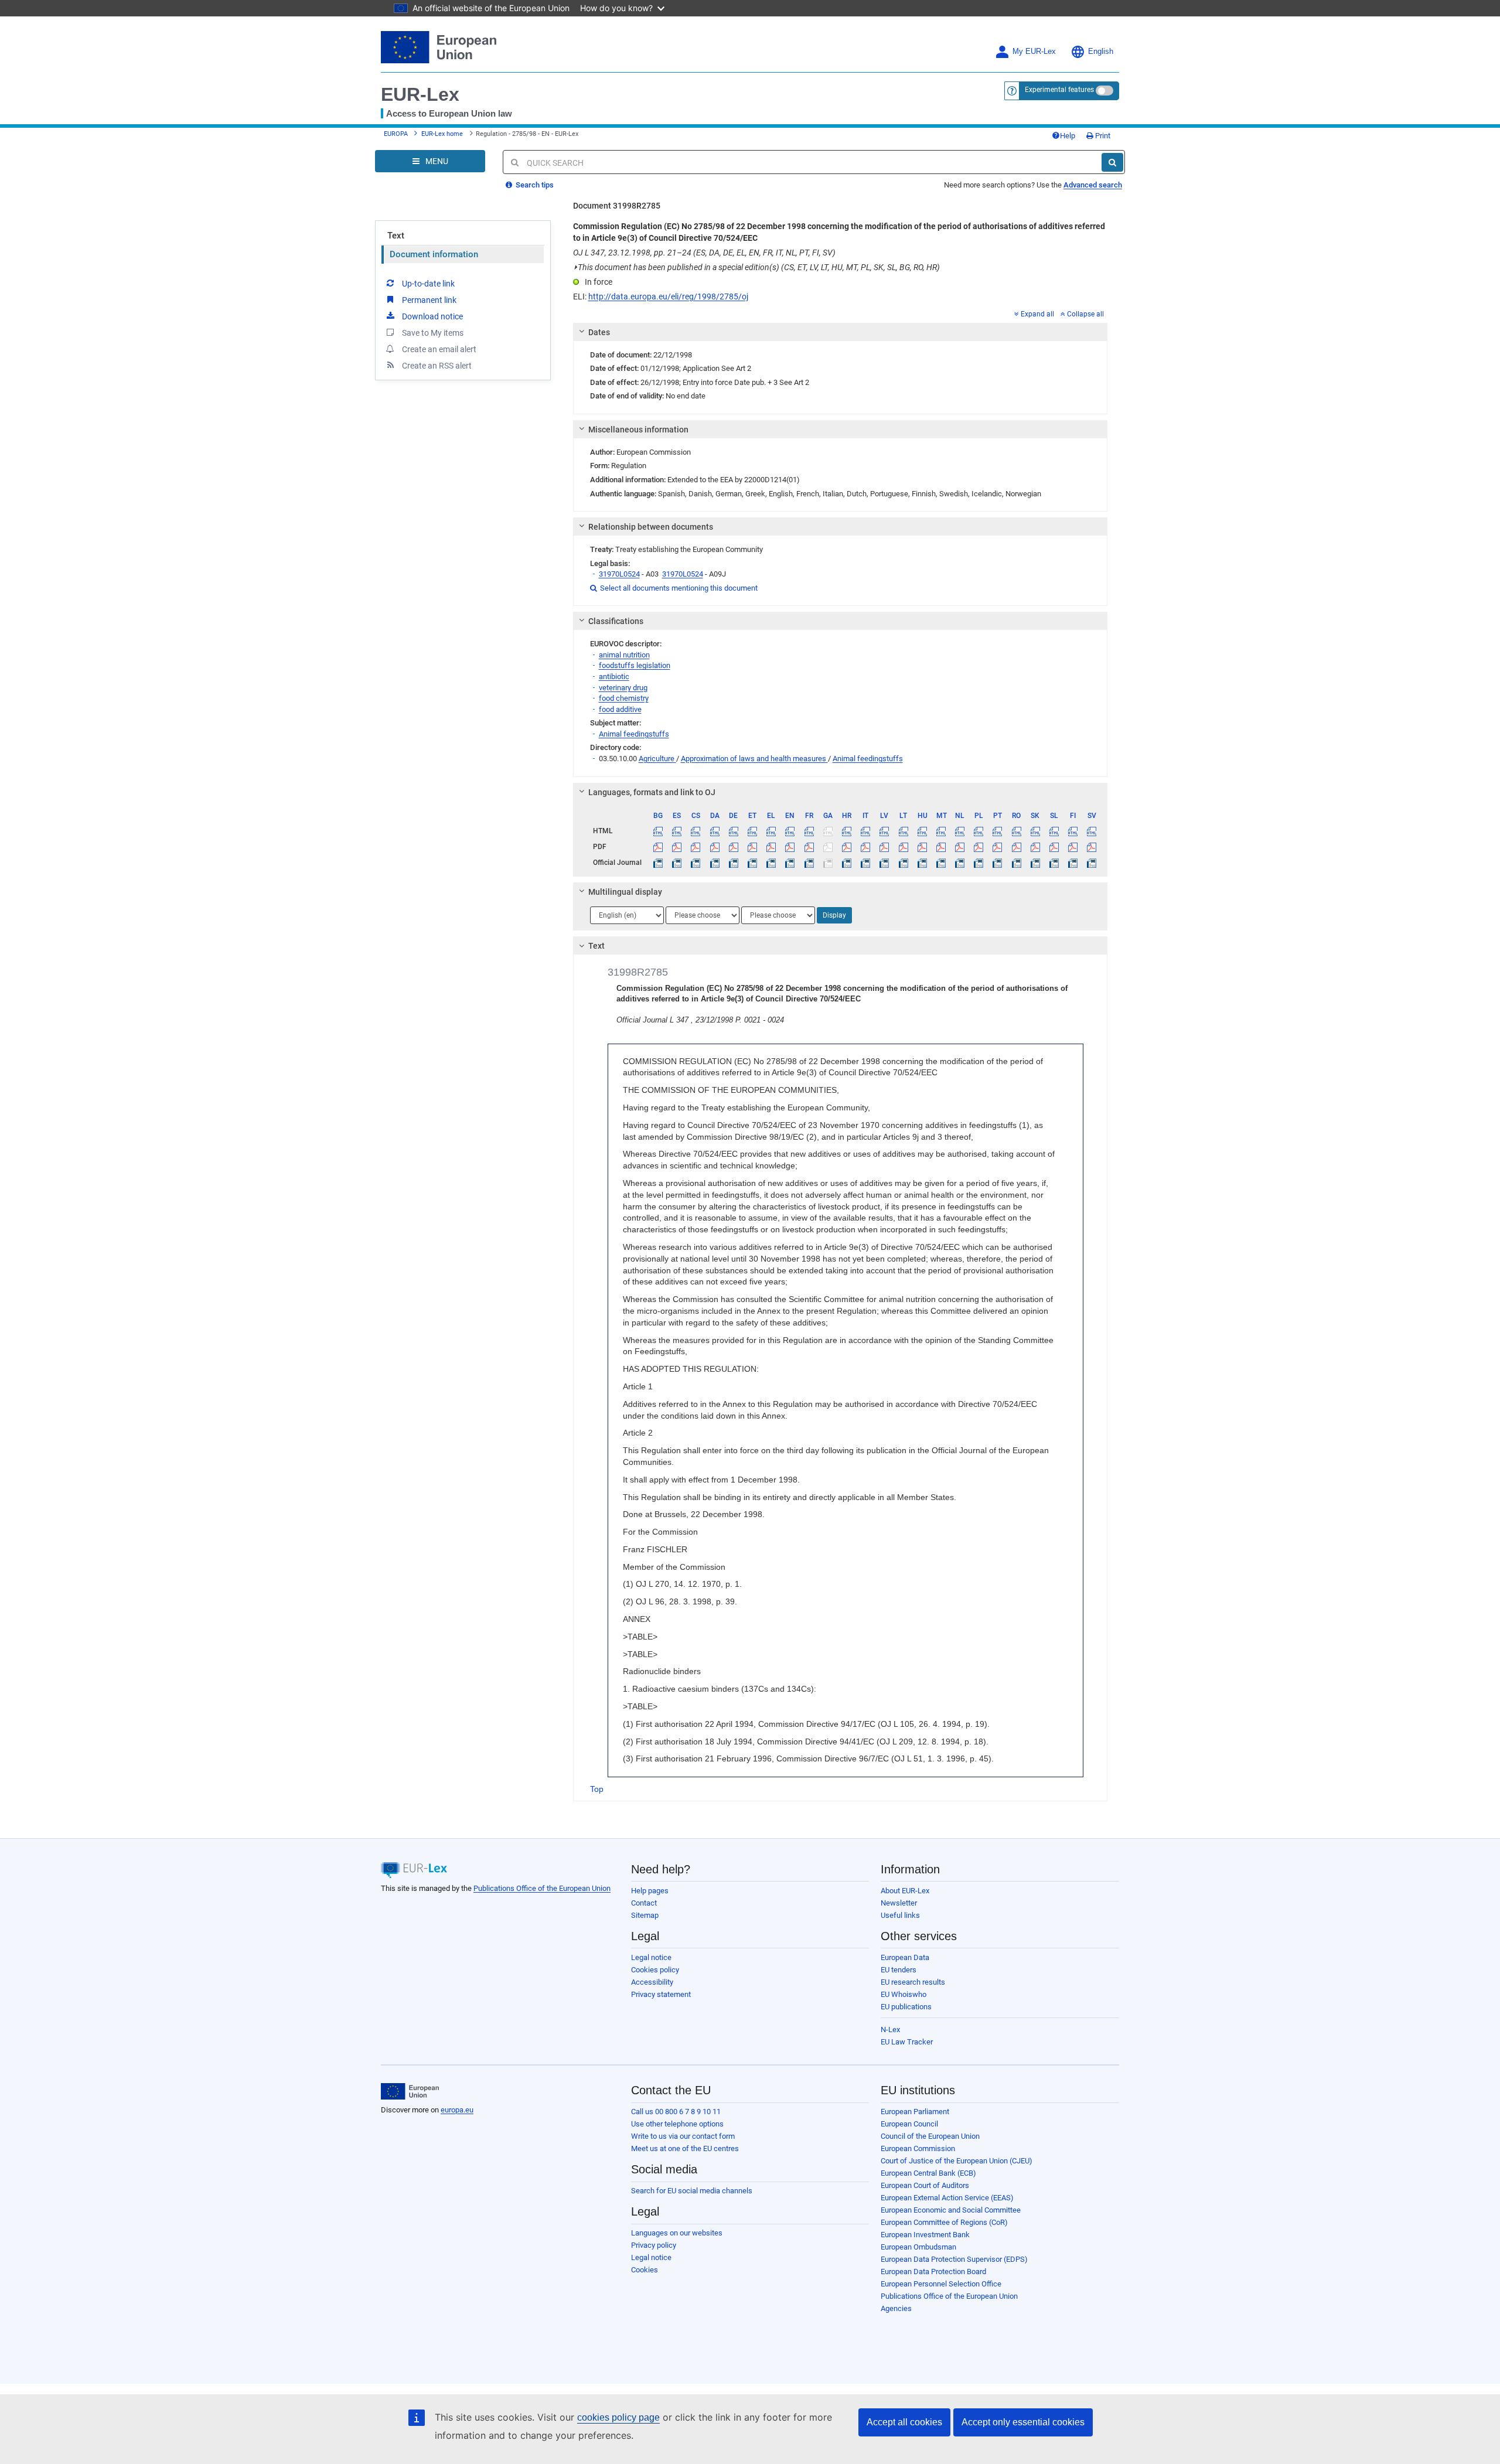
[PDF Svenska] (1092, 847)
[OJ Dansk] (715, 863)
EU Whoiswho (904, 1994)
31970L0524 (619, 574)
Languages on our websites (677, 2233)
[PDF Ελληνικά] (771, 847)
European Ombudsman (918, 2247)
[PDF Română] (1016, 847)
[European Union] (410, 2091)
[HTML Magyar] (922, 831)
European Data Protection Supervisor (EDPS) (954, 2259)
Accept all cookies (904, 2422)
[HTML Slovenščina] (1054, 831)
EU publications (906, 2007)
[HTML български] (658, 831)
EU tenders (899, 1970)
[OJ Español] (677, 863)
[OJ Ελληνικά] (771, 863)
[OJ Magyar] (922, 863)
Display (834, 915)
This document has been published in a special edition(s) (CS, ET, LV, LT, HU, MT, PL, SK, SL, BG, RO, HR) (756, 267)
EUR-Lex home (442, 134)
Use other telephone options (677, 2124)
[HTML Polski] (979, 831)
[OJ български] (658, 863)
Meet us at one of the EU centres (685, 2148)
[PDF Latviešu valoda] (884, 847)
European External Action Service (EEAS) (947, 2198)
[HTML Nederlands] (960, 831)
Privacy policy (654, 2245)
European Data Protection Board (933, 2272)
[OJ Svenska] (1092, 863)
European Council (909, 2124)
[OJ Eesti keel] (752, 863)
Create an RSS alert (437, 366)
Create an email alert (439, 349)
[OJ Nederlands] (960, 863)
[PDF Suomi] (1073, 847)
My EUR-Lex (1034, 52)
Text (396, 236)
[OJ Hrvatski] (846, 863)
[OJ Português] (998, 863)
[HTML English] (790, 831)
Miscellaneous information (638, 430)
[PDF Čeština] (696, 847)
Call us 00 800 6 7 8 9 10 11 (676, 2112)
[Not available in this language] (828, 831)
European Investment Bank (925, 2235)
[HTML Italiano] (866, 831)
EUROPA (396, 134)
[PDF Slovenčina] (1035, 847)
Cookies (645, 2270)
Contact (644, 1903)
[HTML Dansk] (715, 831)
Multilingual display (625, 892)
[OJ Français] (809, 863)
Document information (434, 254)
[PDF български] (658, 847)
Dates (599, 332)
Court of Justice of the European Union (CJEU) (957, 2161)
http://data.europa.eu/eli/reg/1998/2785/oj (668, 297)
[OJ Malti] (941, 863)
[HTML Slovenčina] (1035, 831)
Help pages (650, 1891)
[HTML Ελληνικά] (771, 831)
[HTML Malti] (941, 831)
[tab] (841, 332)
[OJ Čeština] (696, 863)
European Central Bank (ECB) (928, 2173)
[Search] (1112, 162)
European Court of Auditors (925, 2185)
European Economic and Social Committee (951, 2210)
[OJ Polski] (979, 863)
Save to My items (433, 333)
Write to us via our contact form (683, 2136)
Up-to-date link (428, 284)
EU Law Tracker (907, 2042)
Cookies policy (655, 1970)
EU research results (913, 1982)
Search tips (534, 185)
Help (1068, 136)
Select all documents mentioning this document (674, 588)
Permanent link (429, 300)
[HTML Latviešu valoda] (884, 831)
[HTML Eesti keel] (752, 831)
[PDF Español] (677, 847)
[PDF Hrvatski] (846, 847)
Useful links (900, 1915)
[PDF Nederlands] (960, 847)
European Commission (918, 2148)
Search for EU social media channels (692, 2191)
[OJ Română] (1016, 863)
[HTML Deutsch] (733, 831)
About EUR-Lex (905, 1891)
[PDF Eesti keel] (752, 847)
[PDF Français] (809, 847)
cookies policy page (618, 2417)
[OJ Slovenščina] (1054, 863)
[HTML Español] (677, 831)
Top (597, 1789)
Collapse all (1085, 314)
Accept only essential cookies (1023, 2422)
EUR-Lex (420, 94)
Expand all (1037, 314)
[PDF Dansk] (715, 847)
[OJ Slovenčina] (1035, 863)
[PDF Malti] (941, 847)
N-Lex (890, 2030)
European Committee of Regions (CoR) (944, 2222)
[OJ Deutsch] (733, 863)
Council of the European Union (930, 2136)
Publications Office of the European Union (542, 1888)
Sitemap (645, 1915)
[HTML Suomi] (1073, 831)
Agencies (896, 2308)
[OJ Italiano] (866, 863)
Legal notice (651, 1957)
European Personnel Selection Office (941, 2284)
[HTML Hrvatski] (846, 831)
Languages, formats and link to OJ (652, 792)
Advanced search (1093, 185)
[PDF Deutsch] (733, 847)
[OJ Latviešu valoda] (884, 863)
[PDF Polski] (979, 847)
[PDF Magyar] (922, 847)
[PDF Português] (998, 847)
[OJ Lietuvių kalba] (903, 863)
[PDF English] (790, 847)
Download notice (432, 316)
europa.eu (457, 2110)
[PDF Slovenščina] (1054, 847)
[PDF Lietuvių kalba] (903, 847)
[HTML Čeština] (696, 831)
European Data (905, 1957)
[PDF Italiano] (866, 847)
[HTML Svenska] (1092, 831)
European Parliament (915, 2112)
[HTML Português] (998, 831)
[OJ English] (790, 863)
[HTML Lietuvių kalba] (903, 831)
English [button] (1101, 52)
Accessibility (652, 1982)
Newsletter (899, 1903)
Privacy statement (661, 1994)
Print (1102, 136)
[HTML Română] (1016, 831)
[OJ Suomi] (1073, 863)
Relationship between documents (651, 527)
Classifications (616, 621)
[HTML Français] (809, 831)
